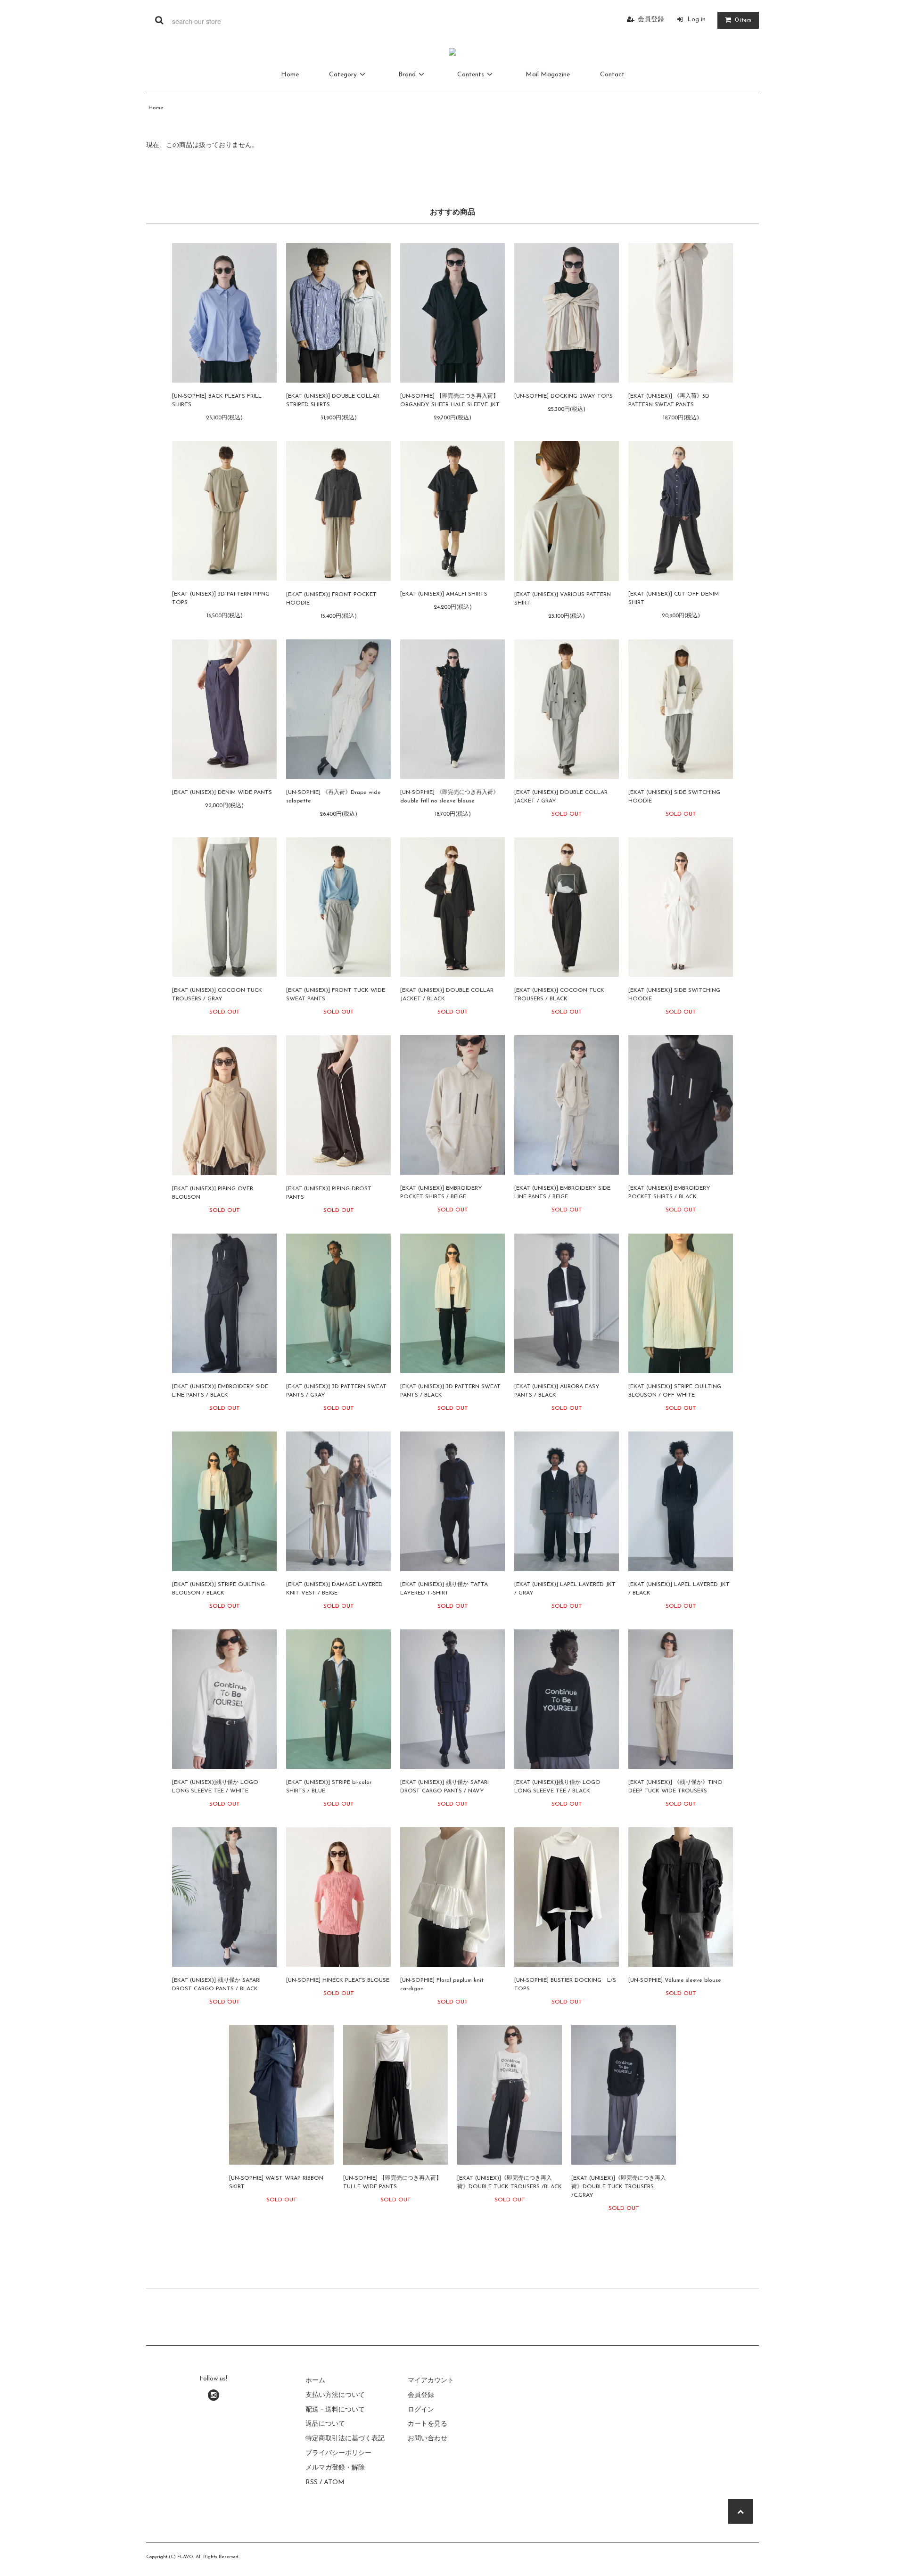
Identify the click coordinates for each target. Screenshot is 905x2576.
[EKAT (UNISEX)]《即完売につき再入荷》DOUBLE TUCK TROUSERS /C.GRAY (619, 2187)
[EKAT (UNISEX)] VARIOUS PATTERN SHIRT (563, 599)
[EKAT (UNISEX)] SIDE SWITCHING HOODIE (674, 797)
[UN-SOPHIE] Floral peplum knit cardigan (442, 1985)
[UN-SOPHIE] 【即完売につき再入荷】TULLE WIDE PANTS (392, 2183)
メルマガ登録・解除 (335, 2468)
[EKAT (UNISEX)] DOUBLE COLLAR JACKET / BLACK (447, 995)
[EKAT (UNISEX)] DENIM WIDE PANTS (222, 793)
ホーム (315, 2381)
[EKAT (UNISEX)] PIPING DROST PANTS (329, 1193)
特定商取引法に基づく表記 (345, 2439)
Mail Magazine (548, 75)
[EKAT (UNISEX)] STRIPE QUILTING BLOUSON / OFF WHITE (675, 1391)
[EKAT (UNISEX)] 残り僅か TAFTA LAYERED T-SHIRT (444, 1589)
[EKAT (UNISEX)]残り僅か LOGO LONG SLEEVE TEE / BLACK (557, 1787)
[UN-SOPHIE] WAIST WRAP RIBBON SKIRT (276, 2183)
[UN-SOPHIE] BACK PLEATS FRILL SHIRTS (217, 401)
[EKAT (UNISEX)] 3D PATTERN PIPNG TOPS (221, 598)
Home (290, 75)
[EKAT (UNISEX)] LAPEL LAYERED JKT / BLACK (679, 1589)
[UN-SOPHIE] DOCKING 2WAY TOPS (564, 396)
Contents (471, 75)
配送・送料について (335, 2410)
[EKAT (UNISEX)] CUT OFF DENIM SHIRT (674, 598)
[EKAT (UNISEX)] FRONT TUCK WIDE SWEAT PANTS (336, 995)
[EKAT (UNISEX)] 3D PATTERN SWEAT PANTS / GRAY (336, 1391)
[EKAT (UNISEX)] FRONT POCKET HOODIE (331, 599)
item (743, 20)
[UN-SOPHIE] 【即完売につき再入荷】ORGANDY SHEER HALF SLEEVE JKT (450, 401)
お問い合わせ (428, 2439)
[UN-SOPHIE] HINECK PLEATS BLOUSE (338, 1980)
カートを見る (428, 2424)
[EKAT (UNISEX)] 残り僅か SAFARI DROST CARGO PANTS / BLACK (216, 1985)
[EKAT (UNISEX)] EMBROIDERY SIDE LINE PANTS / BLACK (220, 1391)
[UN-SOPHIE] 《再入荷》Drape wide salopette (333, 797)
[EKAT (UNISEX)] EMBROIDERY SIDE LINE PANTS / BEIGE (562, 1193)
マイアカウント (431, 2381)
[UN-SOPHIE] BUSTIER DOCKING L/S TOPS (565, 1985)
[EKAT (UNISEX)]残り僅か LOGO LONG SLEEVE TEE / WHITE (215, 1787)
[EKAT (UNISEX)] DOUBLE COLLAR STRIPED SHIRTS (333, 401)
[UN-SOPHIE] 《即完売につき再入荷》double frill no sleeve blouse (449, 797)
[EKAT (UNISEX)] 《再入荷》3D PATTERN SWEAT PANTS (669, 401)
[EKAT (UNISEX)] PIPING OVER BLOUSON (213, 1193)
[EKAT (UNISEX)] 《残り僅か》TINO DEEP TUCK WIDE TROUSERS (675, 1787)
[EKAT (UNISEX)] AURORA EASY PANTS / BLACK (557, 1391)
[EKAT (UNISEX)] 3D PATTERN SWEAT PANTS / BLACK (450, 1391)
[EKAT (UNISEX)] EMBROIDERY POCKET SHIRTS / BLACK (669, 1193)
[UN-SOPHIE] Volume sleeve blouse (675, 1980)
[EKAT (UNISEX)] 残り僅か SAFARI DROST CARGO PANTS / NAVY (444, 1787)
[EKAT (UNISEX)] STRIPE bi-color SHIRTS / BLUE (329, 1787)
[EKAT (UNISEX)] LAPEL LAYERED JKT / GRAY (565, 1589)
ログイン (421, 2410)
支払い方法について (335, 2395)
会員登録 (651, 20)
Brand (407, 75)
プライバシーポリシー (338, 2453)
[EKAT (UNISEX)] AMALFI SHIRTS (444, 594)
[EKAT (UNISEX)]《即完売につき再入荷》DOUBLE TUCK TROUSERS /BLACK (510, 2183)
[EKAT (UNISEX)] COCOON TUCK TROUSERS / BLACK (559, 995)
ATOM (334, 2482)
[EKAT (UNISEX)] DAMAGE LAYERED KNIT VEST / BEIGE (334, 1589)
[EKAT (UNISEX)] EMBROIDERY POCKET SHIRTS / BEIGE (441, 1193)
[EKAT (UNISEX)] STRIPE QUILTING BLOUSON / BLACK (218, 1589)
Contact (612, 75)
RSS (312, 2482)
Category (343, 75)
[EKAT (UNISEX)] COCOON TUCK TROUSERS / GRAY (217, 995)
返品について (325, 2424)
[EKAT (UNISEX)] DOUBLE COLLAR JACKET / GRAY (561, 797)
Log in (696, 20)
